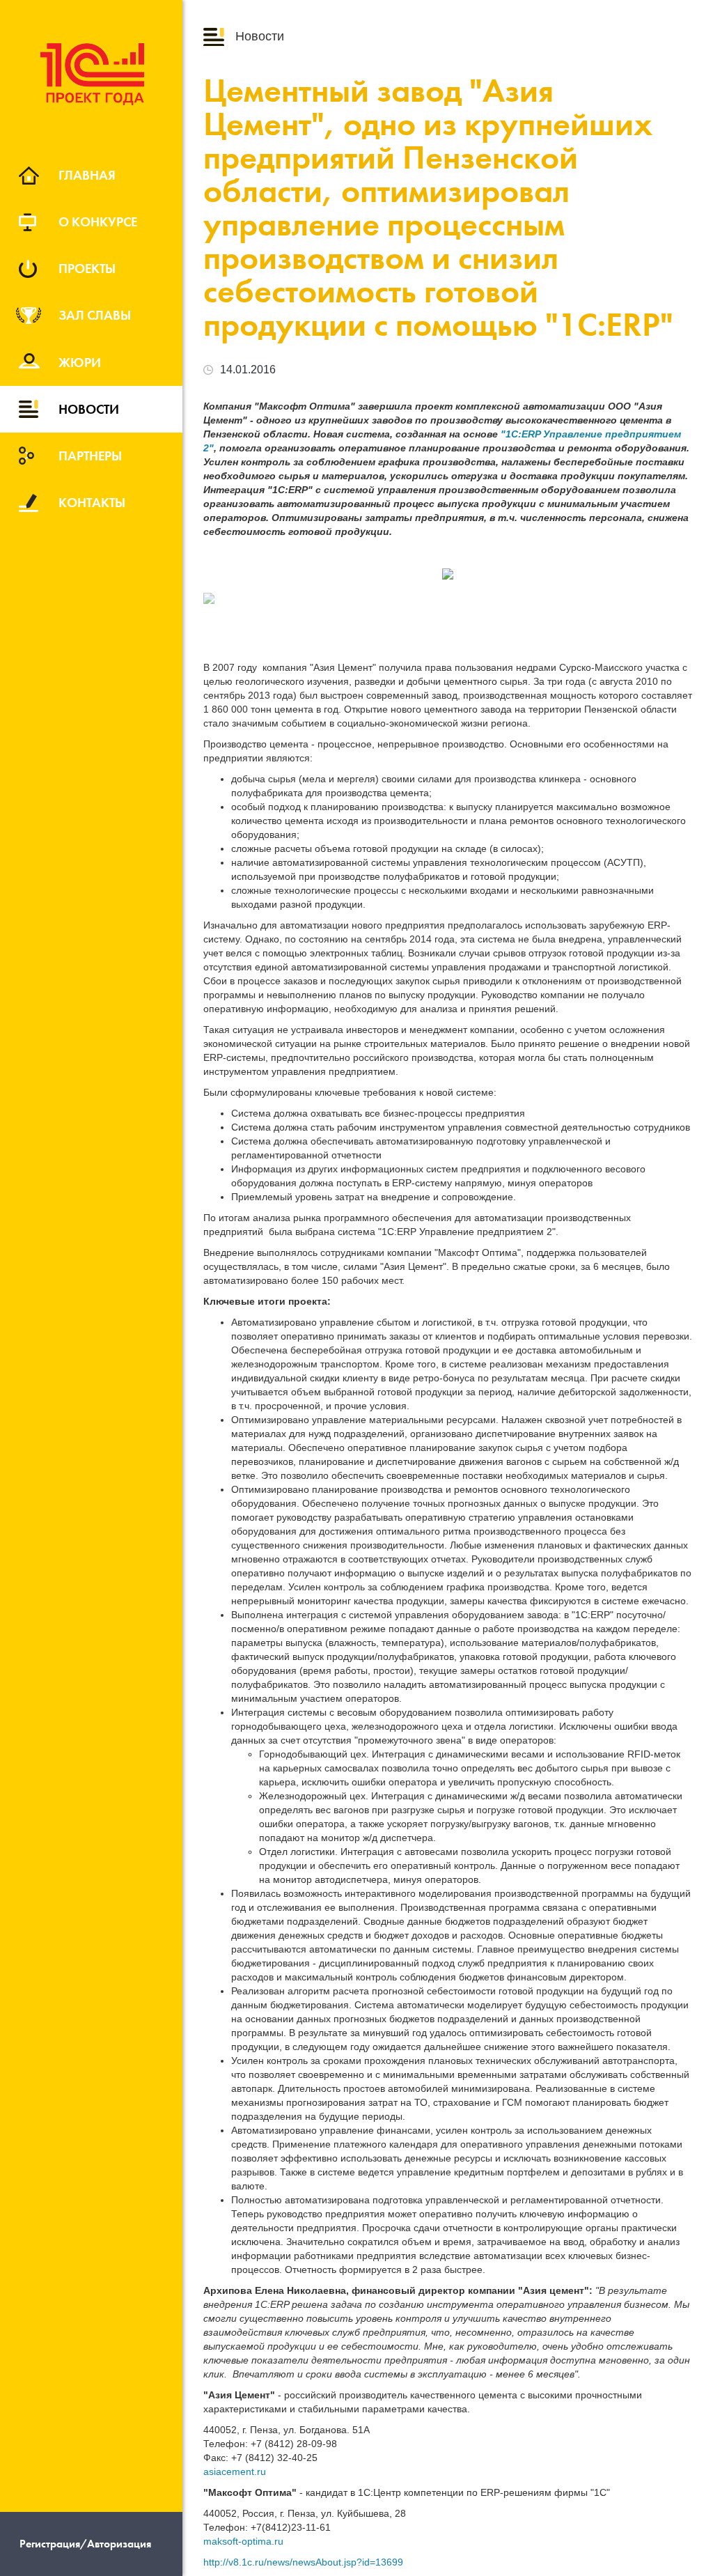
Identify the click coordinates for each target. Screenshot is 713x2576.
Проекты (87, 268)
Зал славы (95, 315)
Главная (87, 175)
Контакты (92, 502)
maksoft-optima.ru (243, 2541)
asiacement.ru (235, 2472)
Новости (89, 409)
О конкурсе (98, 222)
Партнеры (90, 456)
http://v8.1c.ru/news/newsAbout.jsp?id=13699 (303, 2562)
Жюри (80, 362)
